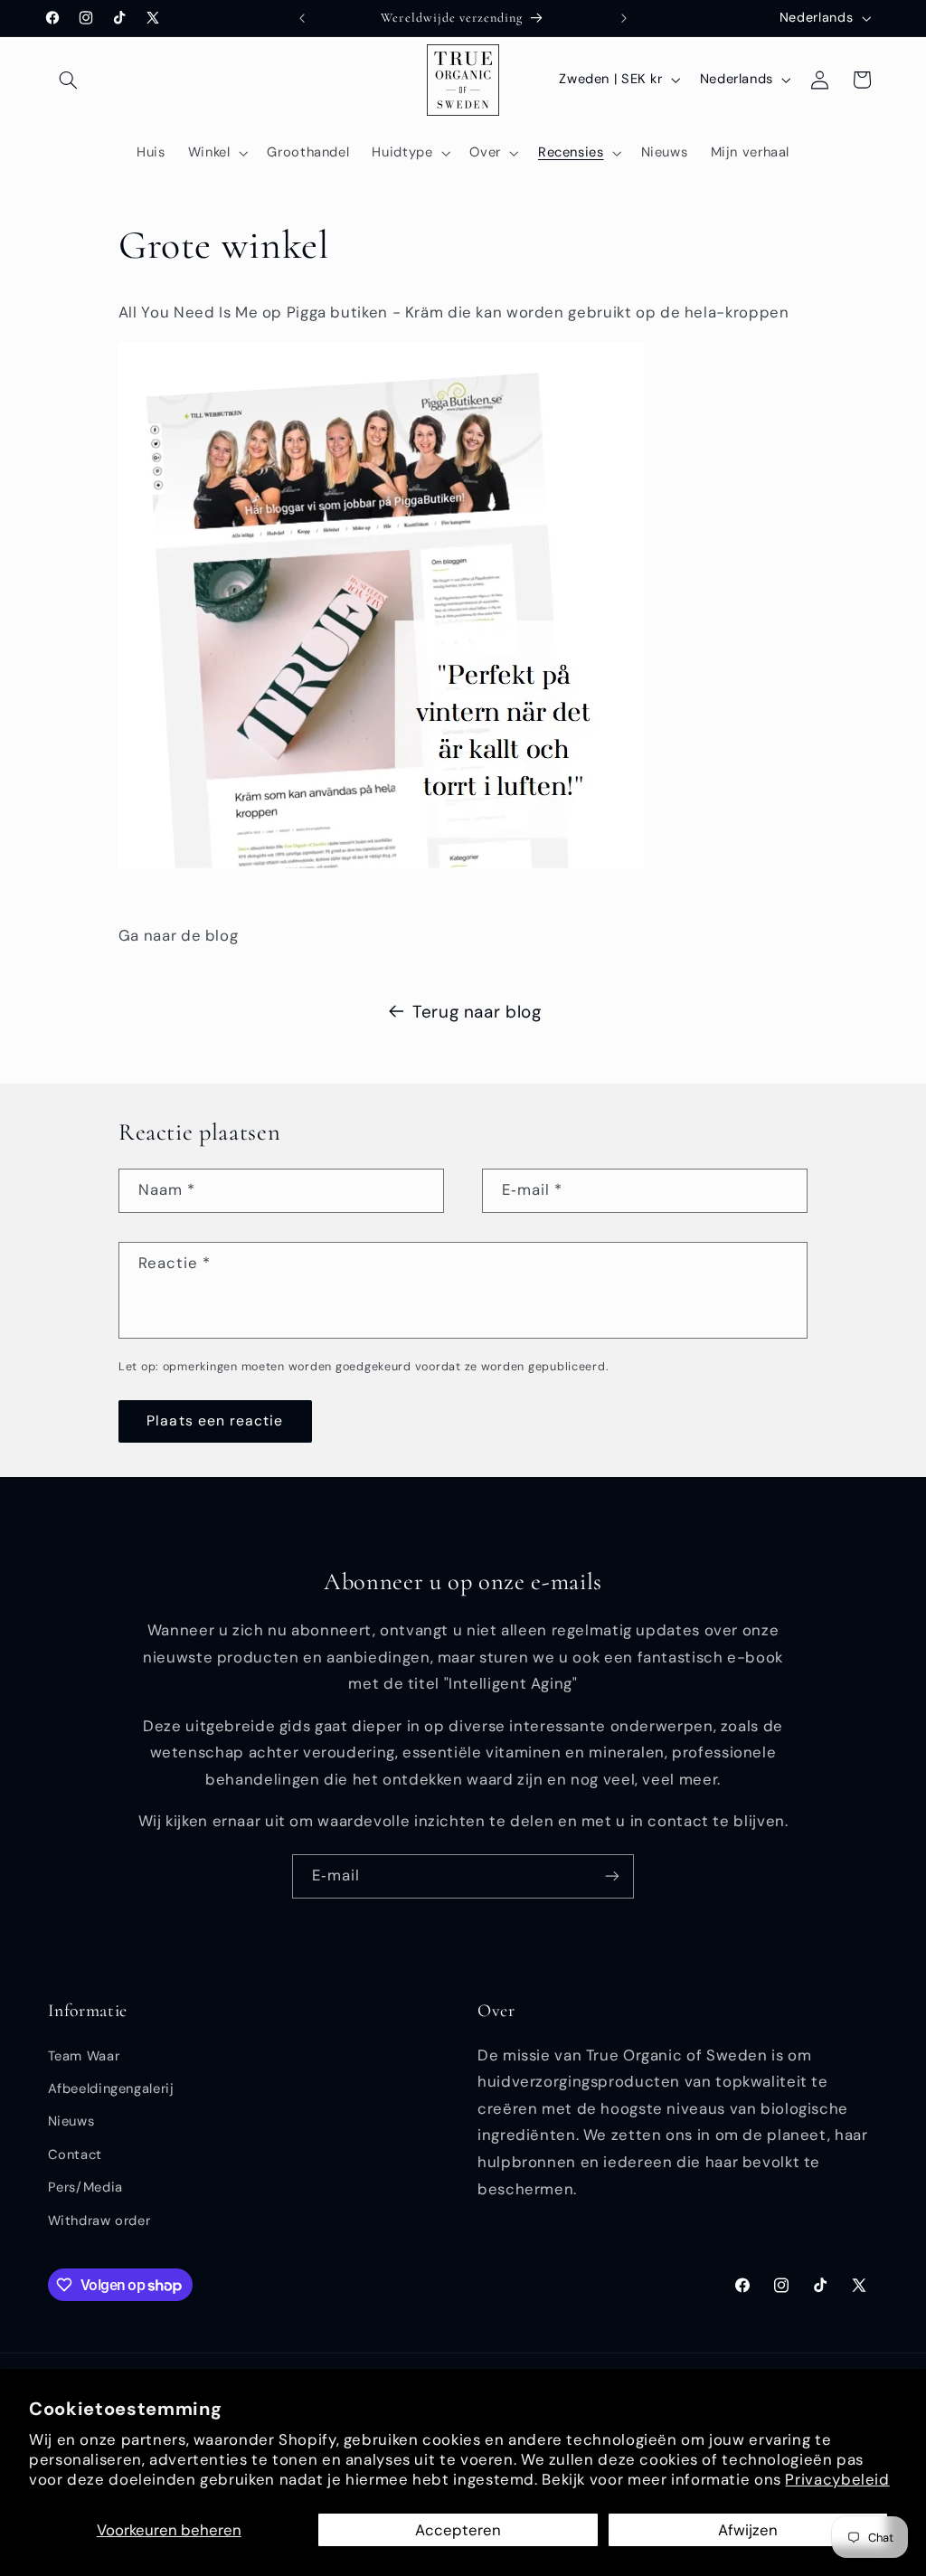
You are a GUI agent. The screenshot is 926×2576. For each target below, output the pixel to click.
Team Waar (84, 2056)
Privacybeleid (837, 2479)
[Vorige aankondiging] (302, 18)
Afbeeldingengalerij (111, 2088)
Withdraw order (99, 2221)
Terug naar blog (477, 1012)
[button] (69, 80)
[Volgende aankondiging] (624, 18)
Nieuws (71, 2121)
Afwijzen (748, 2530)
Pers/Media (85, 2187)
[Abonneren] (612, 1876)
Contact (75, 2155)
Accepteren (458, 2530)
